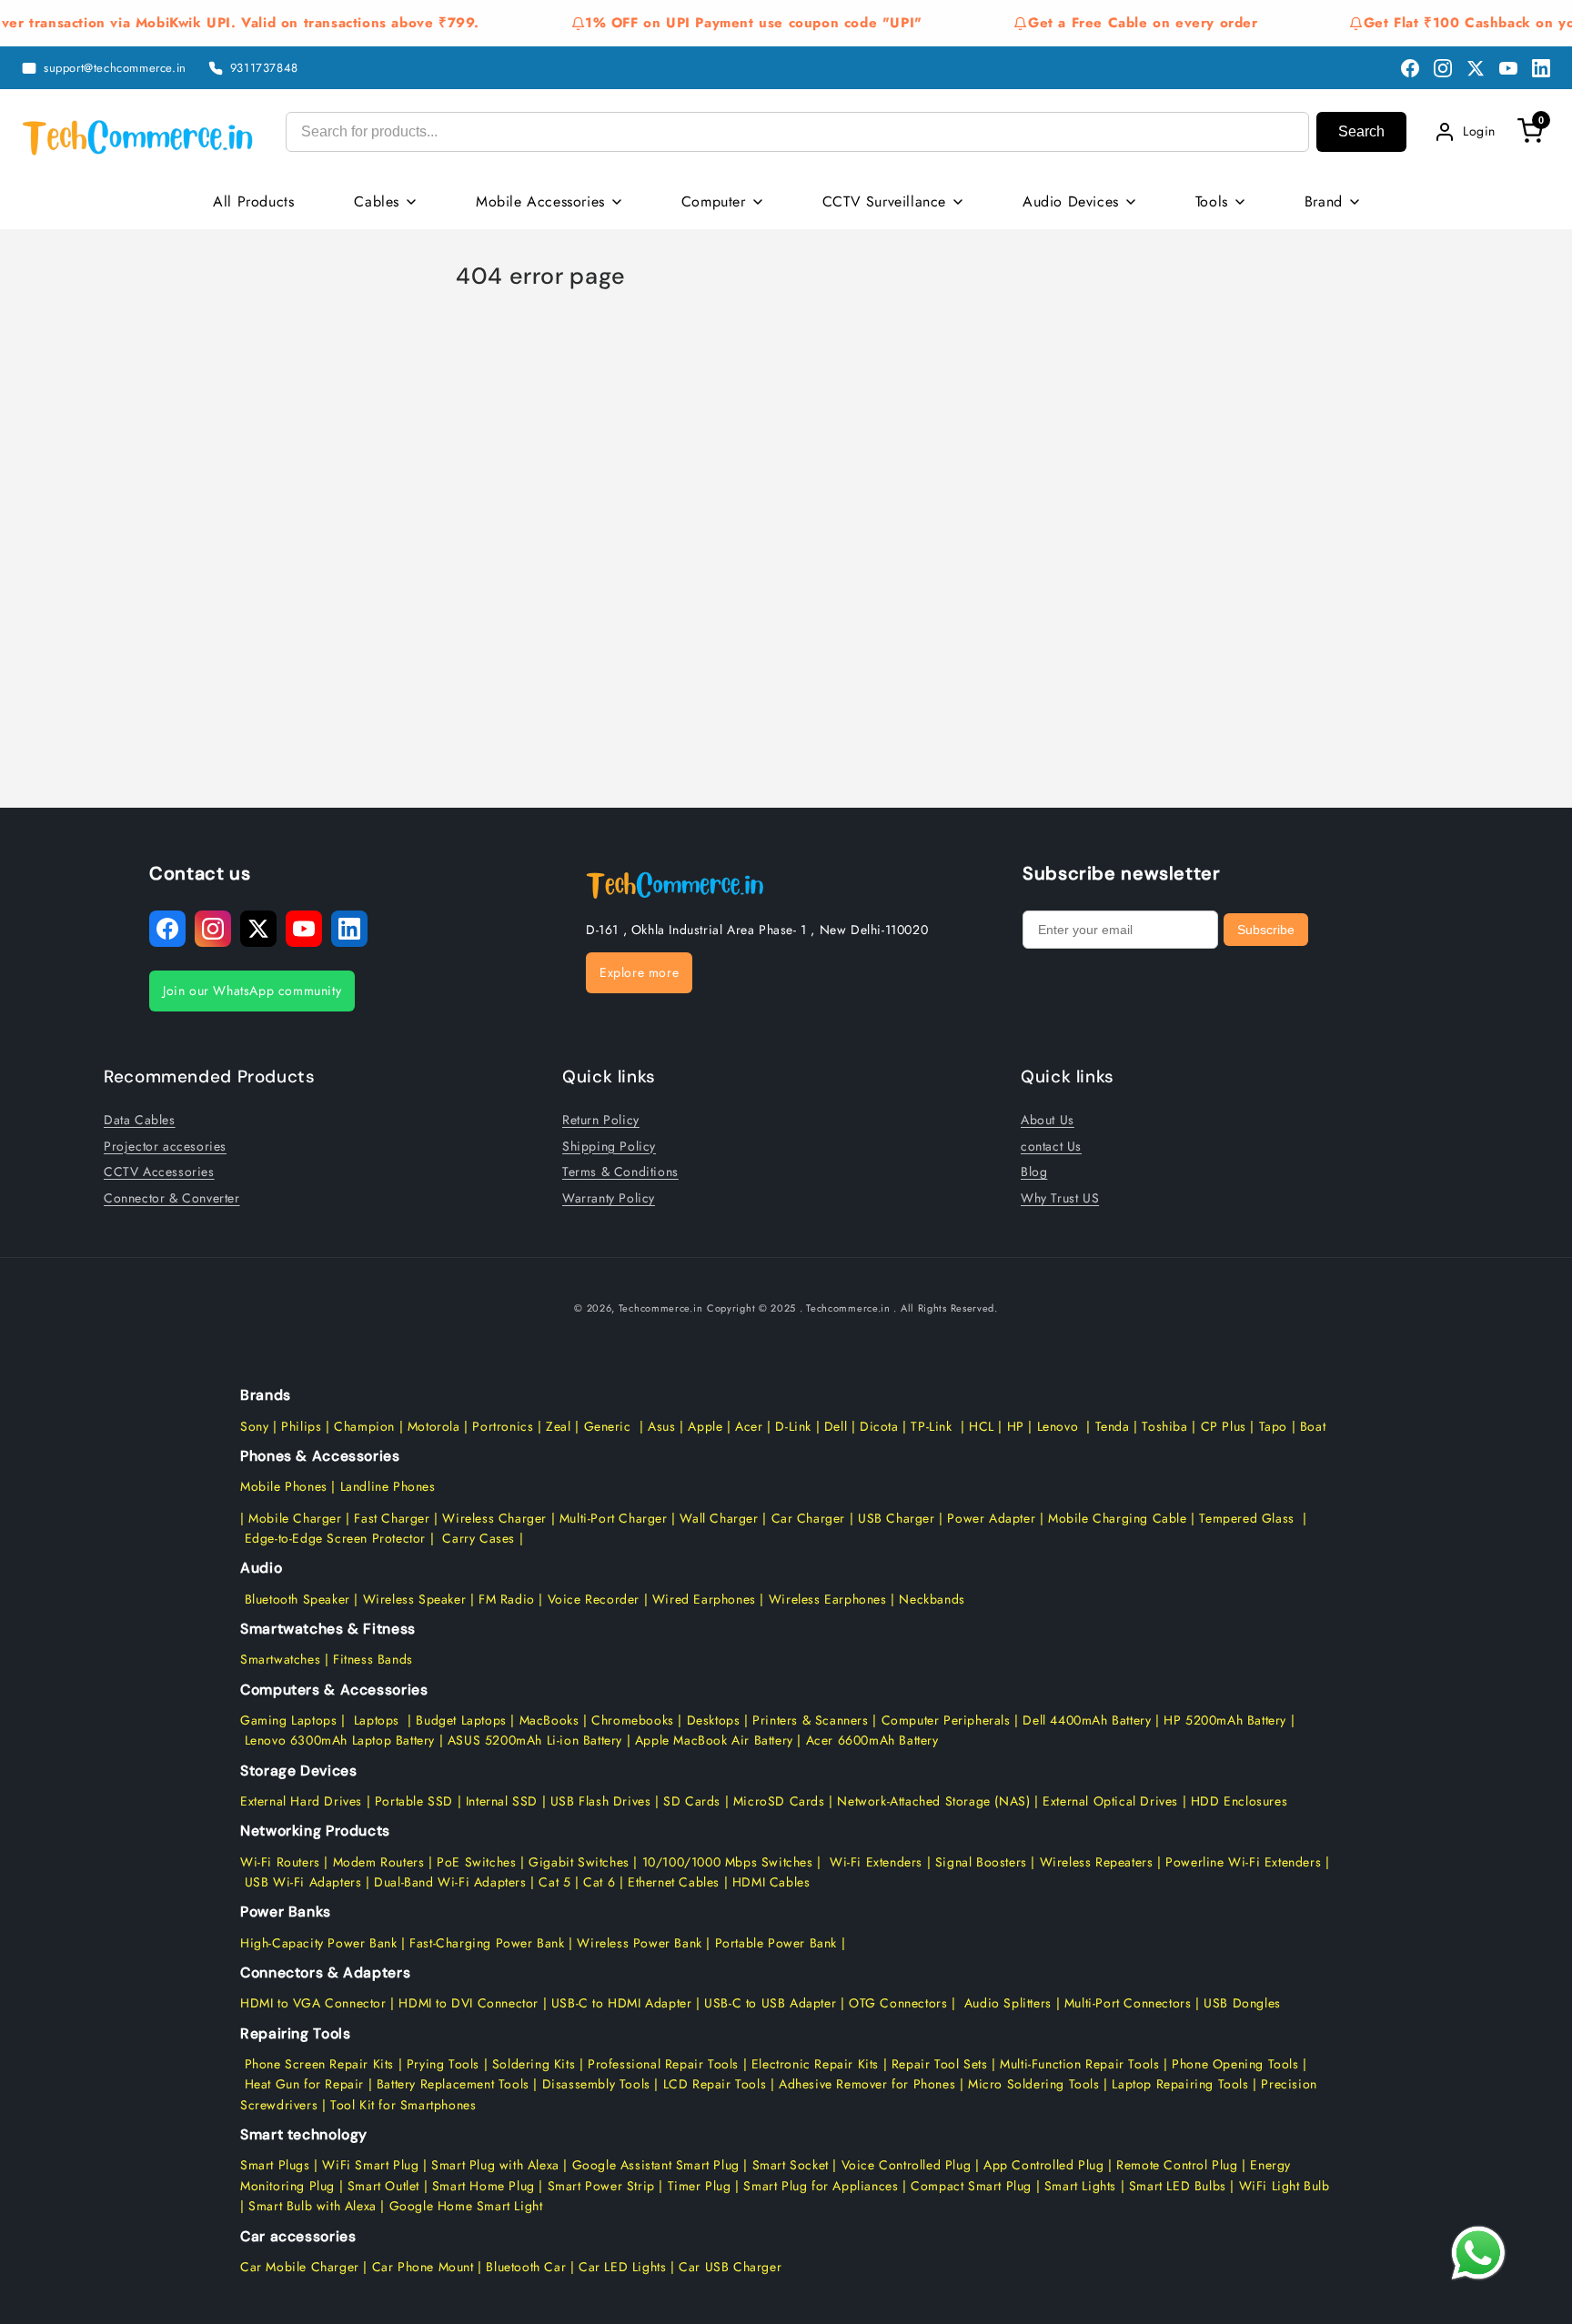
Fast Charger (392, 1518)
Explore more (639, 972)
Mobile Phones (284, 1486)
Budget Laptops (463, 1720)
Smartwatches (280, 1659)
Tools (1212, 201)
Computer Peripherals (948, 1720)
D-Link (793, 1426)
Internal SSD (502, 1801)
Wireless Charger (494, 1518)
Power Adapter (991, 1518)
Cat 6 (599, 1882)
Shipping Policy (609, 1146)
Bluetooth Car (526, 2267)
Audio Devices (1071, 201)
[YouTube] (1508, 68)
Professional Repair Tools (663, 2064)
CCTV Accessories (159, 1172)
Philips (301, 1426)
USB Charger (897, 1518)
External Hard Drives (301, 1801)
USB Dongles (1242, 2003)
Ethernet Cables (674, 1882)
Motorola (434, 1426)
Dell (836, 1426)
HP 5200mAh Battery (1225, 1720)
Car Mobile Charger (300, 2267)
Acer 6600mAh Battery (872, 1740)
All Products (253, 201)
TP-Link (931, 1426)
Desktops (714, 1720)
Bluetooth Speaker (297, 1599)
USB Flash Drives (601, 1801)
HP (1016, 1426)
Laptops (377, 1720)
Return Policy (601, 1120)
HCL (982, 1426)
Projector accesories (165, 1146)
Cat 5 (554, 1882)
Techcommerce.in (661, 1308)
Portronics (503, 1426)
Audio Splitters (1006, 2003)
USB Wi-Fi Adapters (303, 1882)
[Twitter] (1476, 68)
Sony (257, 1426)
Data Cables (140, 1120)
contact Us (1051, 1146)
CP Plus (1224, 1426)
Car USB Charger (731, 2267)
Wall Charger (719, 1518)
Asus (661, 1426)
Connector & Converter (172, 1198)
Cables (377, 201)
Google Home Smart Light (464, 2206)
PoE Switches (479, 1862)
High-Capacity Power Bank (318, 1943)
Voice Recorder (594, 1599)
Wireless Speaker (415, 1599)
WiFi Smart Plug (370, 2165)
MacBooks (549, 1720)
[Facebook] (1410, 68)
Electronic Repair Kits (815, 2064)
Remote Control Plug (1177, 2165)
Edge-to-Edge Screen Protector (335, 1538)
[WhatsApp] (1478, 2253)
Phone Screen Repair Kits (319, 2064)
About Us (1048, 1120)
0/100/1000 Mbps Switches (732, 1862)
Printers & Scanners (810, 1720)
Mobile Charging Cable (1118, 1518)
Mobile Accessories (540, 201)
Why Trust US (1060, 1198)
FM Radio (507, 1599)
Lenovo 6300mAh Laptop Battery (340, 1740)
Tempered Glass (1246, 1518)
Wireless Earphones (828, 1599)
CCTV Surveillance (884, 201)
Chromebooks (633, 1720)
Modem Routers (381, 1862)
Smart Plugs (275, 2165)
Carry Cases (479, 1538)
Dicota (879, 1426)
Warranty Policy (609, 1198)
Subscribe (1266, 930)
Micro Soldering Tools (1034, 2084)
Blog (1034, 1172)
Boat (1313, 1426)
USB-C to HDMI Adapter (622, 2003)
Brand (1324, 201)
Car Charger (809, 1518)
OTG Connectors (898, 2003)
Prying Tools (443, 2064)
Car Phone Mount (423, 2267)
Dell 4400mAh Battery (1087, 1720)
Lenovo (1058, 1426)
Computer (714, 201)
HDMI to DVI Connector (469, 2003)
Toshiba (1163, 1426)
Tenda (1113, 1426)
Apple (704, 1426)
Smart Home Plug (484, 2186)
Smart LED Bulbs (1178, 2186)
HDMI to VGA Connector (313, 2003)
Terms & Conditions (620, 1172)
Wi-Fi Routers (280, 1862)
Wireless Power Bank (639, 1943)
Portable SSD (414, 1801)
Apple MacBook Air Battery (712, 1740)
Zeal (558, 1426)
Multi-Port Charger (614, 1518)
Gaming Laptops (288, 1720)
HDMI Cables (771, 1882)
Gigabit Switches (579, 1862)
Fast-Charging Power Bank (487, 1943)
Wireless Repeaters (1097, 1862)
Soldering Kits (534, 2064)
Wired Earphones (702, 1599)
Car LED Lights (620, 2267)
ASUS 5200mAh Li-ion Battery (535, 1740)
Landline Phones (386, 1486)
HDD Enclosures (1239, 1801)
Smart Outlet (383, 2186)
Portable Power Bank (776, 1943)
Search (1361, 131)
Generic (608, 1426)
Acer (749, 1426)
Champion (364, 1426)
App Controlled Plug (1046, 2165)
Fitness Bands (373, 1659)
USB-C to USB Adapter (770, 2003)
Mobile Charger (295, 1518)
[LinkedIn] (1541, 68)
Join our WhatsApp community (252, 991)
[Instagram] (1443, 68)
